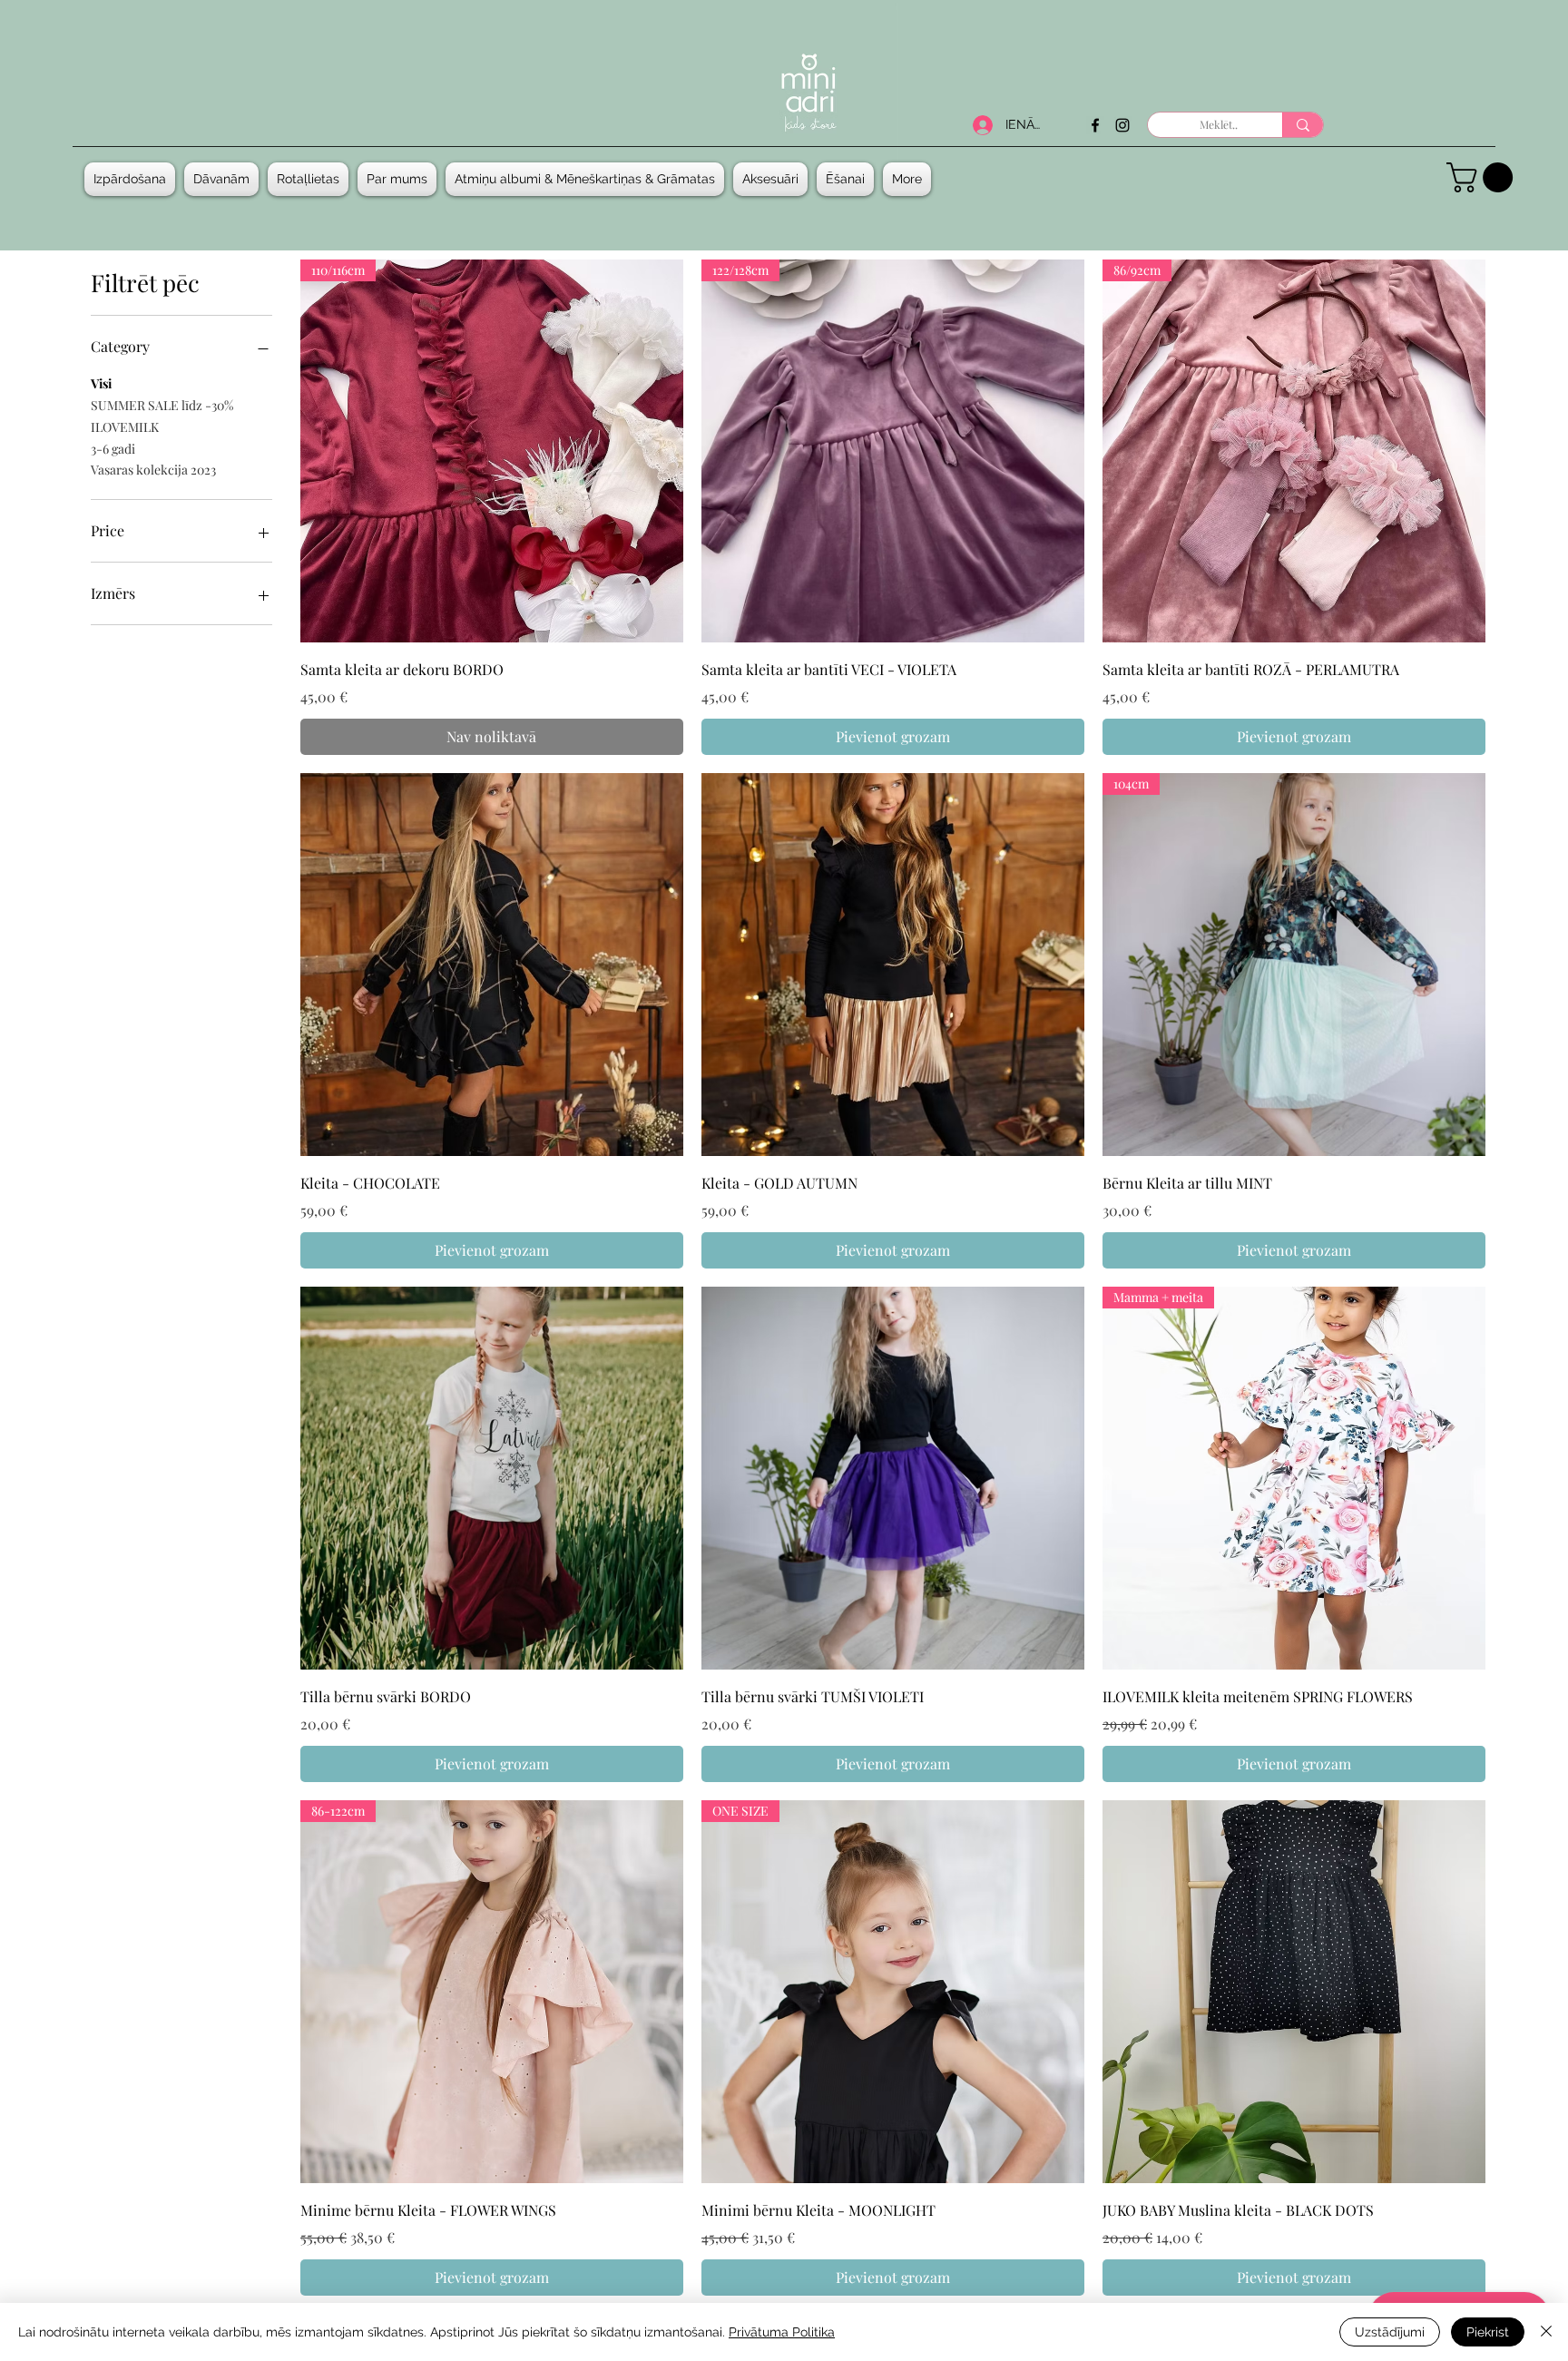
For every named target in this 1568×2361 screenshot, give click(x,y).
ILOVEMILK (125, 427)
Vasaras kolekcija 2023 (153, 470)
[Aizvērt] (1546, 2332)
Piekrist (1488, 2332)
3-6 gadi (113, 449)
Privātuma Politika (782, 2332)
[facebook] (1095, 125)
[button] (221, 179)
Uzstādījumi (1390, 2332)
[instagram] (1122, 125)
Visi (101, 383)
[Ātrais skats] (492, 965)
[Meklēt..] (1303, 125)
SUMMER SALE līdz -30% (162, 405)
